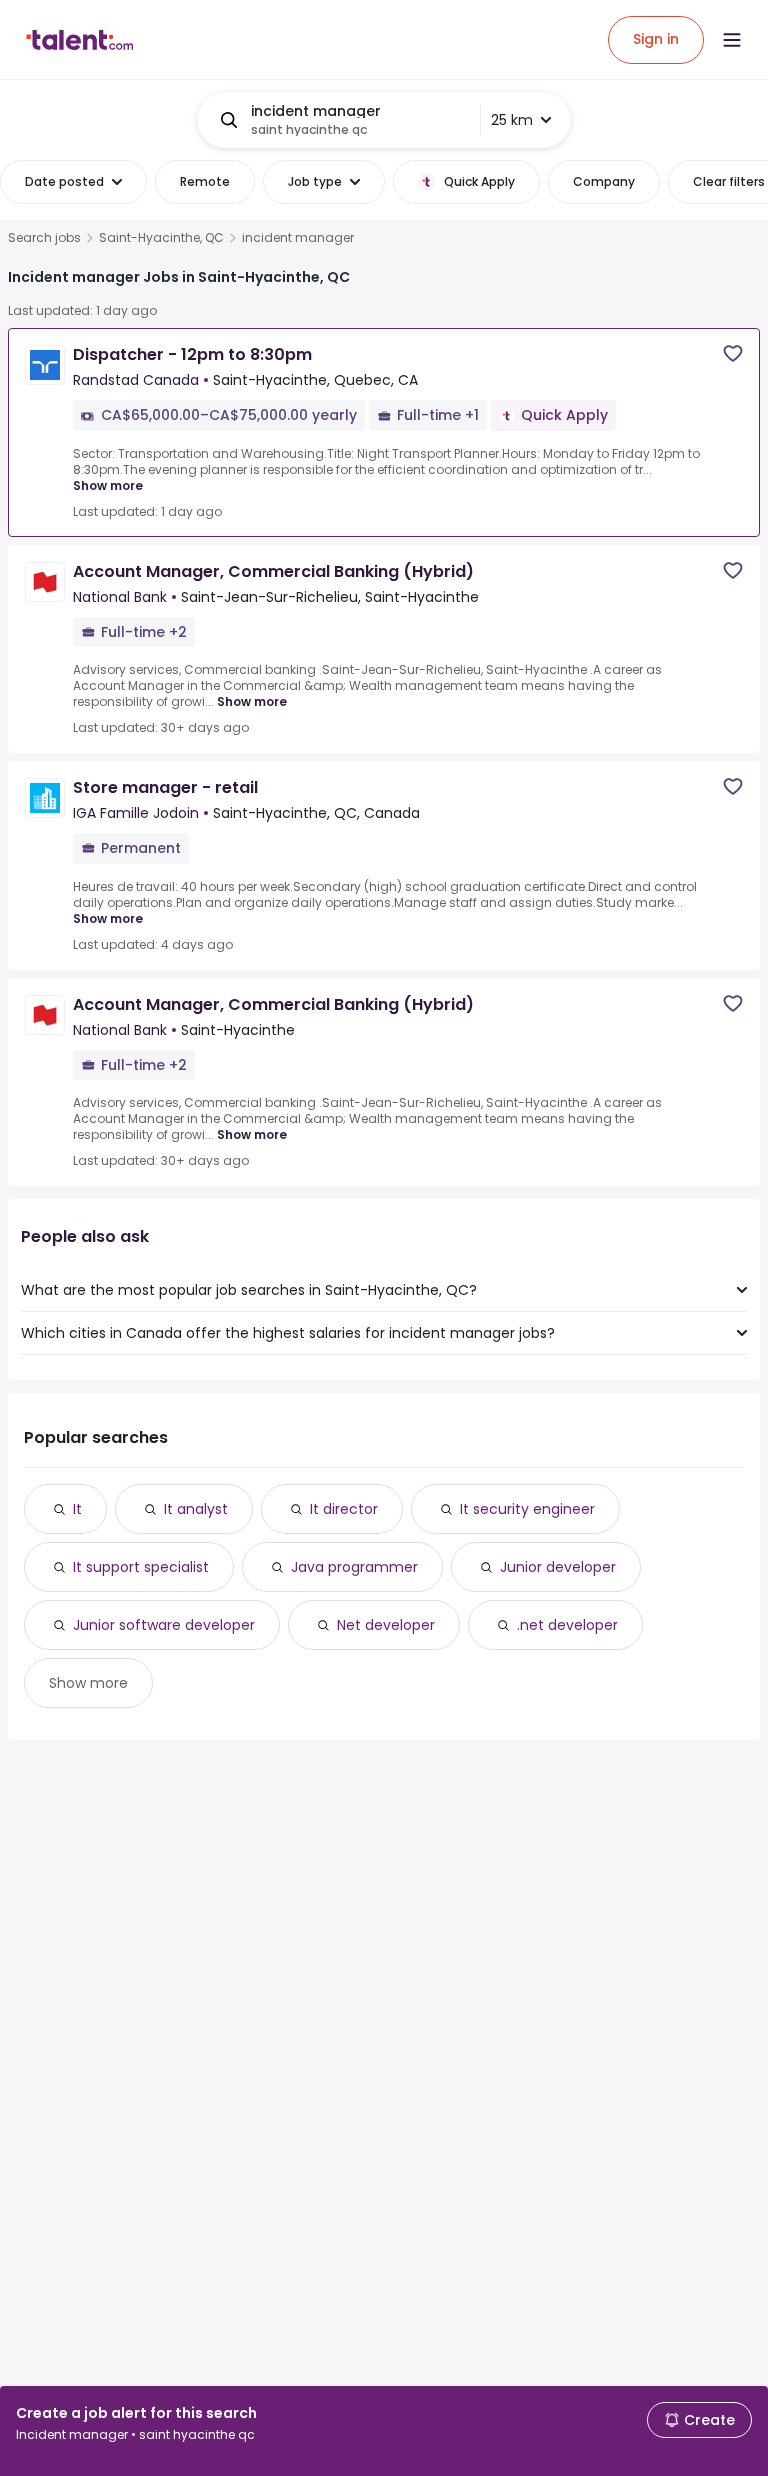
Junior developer (558, 1567)
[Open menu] (732, 40)
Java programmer (354, 1567)
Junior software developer (164, 1625)
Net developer (386, 1625)
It (77, 1509)
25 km (512, 120)
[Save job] (733, 353)
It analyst (196, 1509)
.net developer (567, 1625)
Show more (108, 485)
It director (344, 1509)
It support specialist (141, 1567)
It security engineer (527, 1509)
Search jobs (44, 238)
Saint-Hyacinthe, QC (161, 238)
